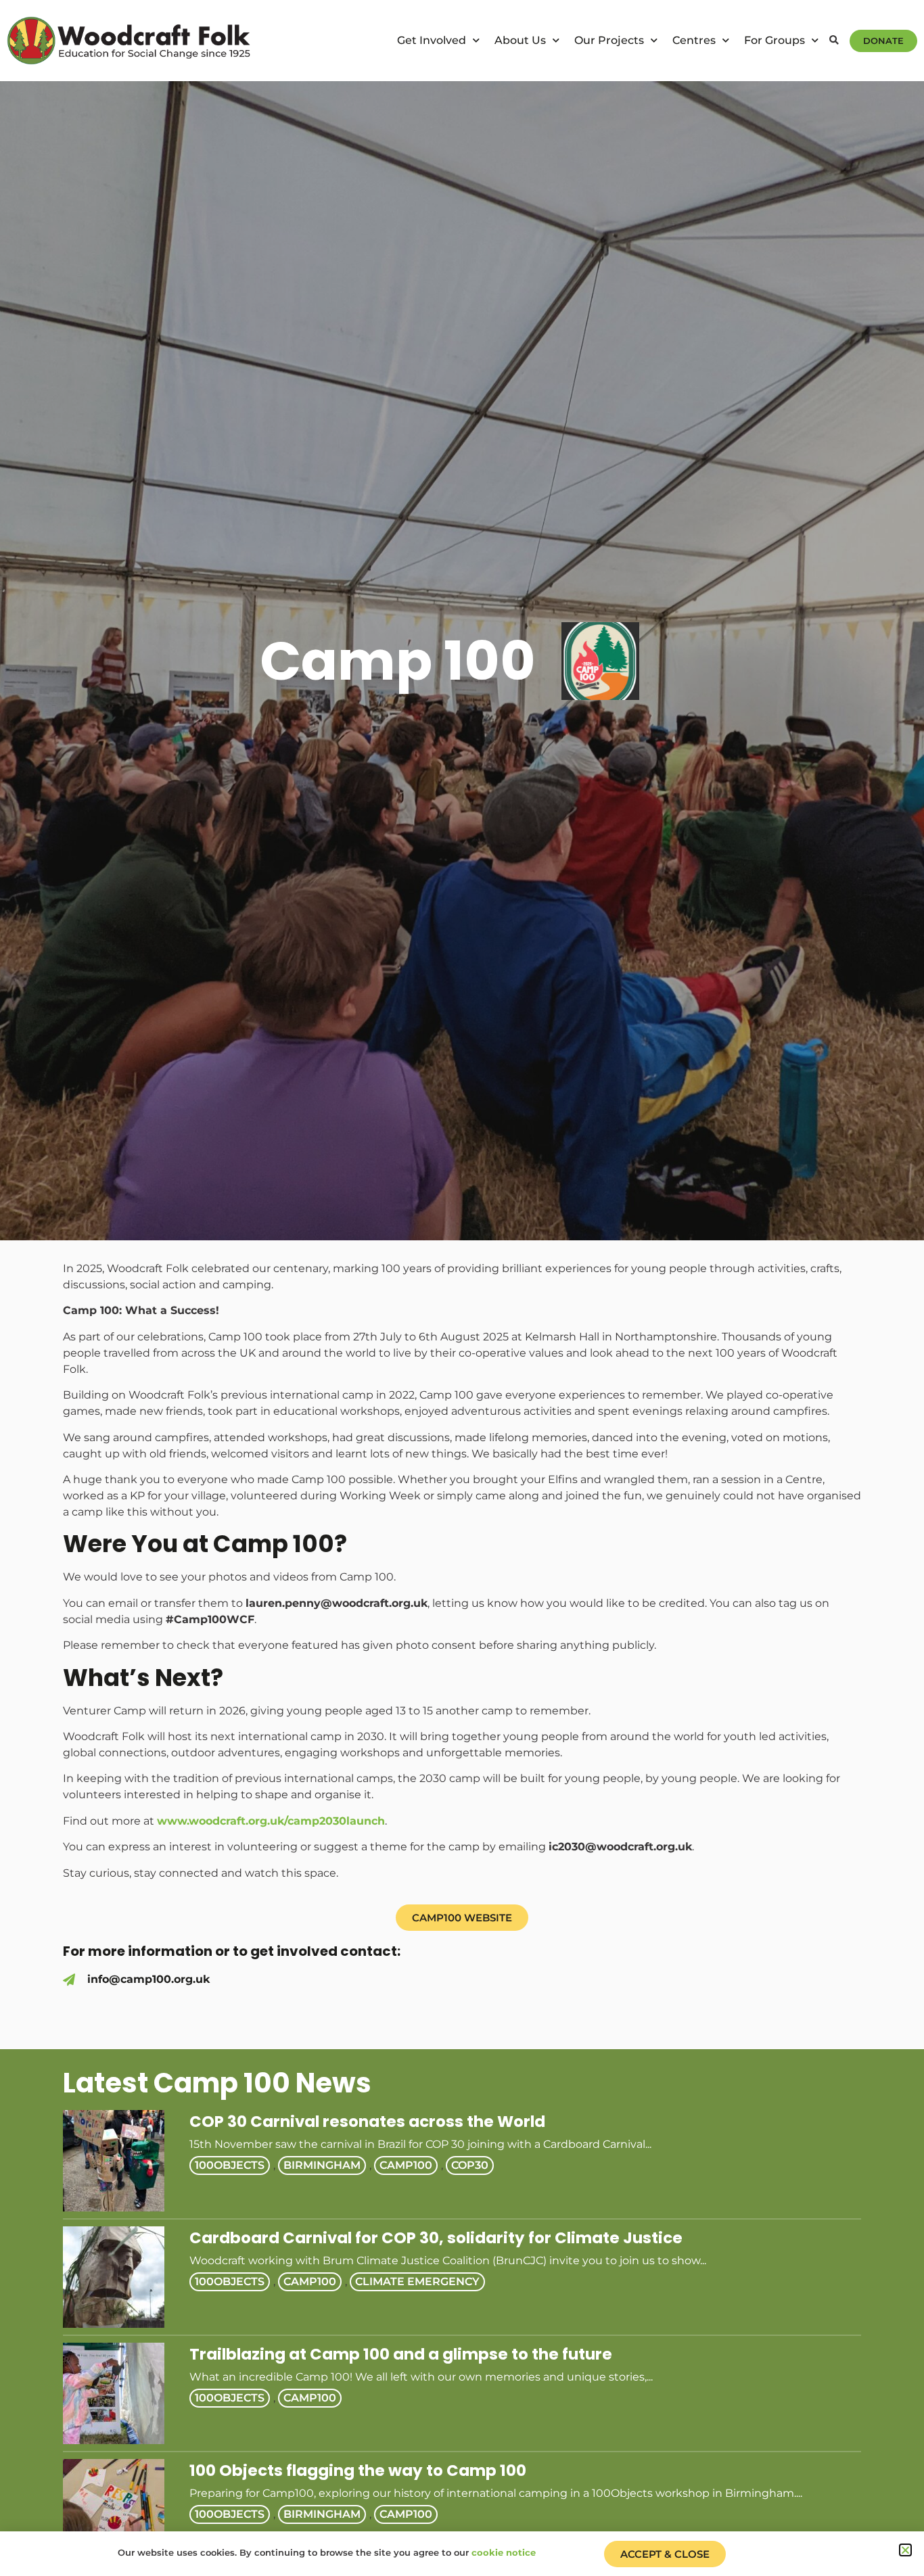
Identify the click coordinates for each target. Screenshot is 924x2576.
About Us (520, 40)
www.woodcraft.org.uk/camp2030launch (271, 1821)
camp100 (406, 2165)
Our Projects (609, 40)
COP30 (470, 2165)
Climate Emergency (417, 2281)
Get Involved (432, 40)
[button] (834, 41)
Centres (694, 40)
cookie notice (504, 2552)
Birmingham (322, 2165)
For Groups (775, 40)
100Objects (230, 2165)
